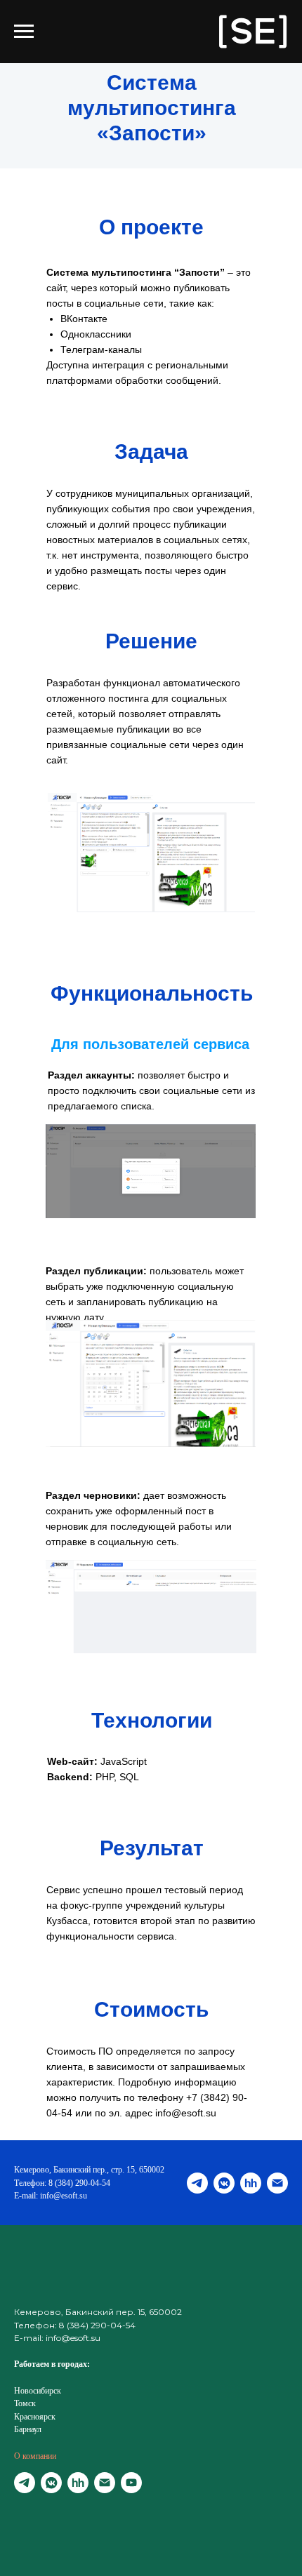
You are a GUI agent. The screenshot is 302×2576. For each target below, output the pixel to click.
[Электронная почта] (277, 2183)
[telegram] (197, 2183)
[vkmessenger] (224, 2183)
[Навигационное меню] (24, 32)
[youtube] (131, 2483)
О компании (35, 2456)
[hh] (251, 2183)
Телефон (29, 2183)
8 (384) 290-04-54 (79, 2183)
